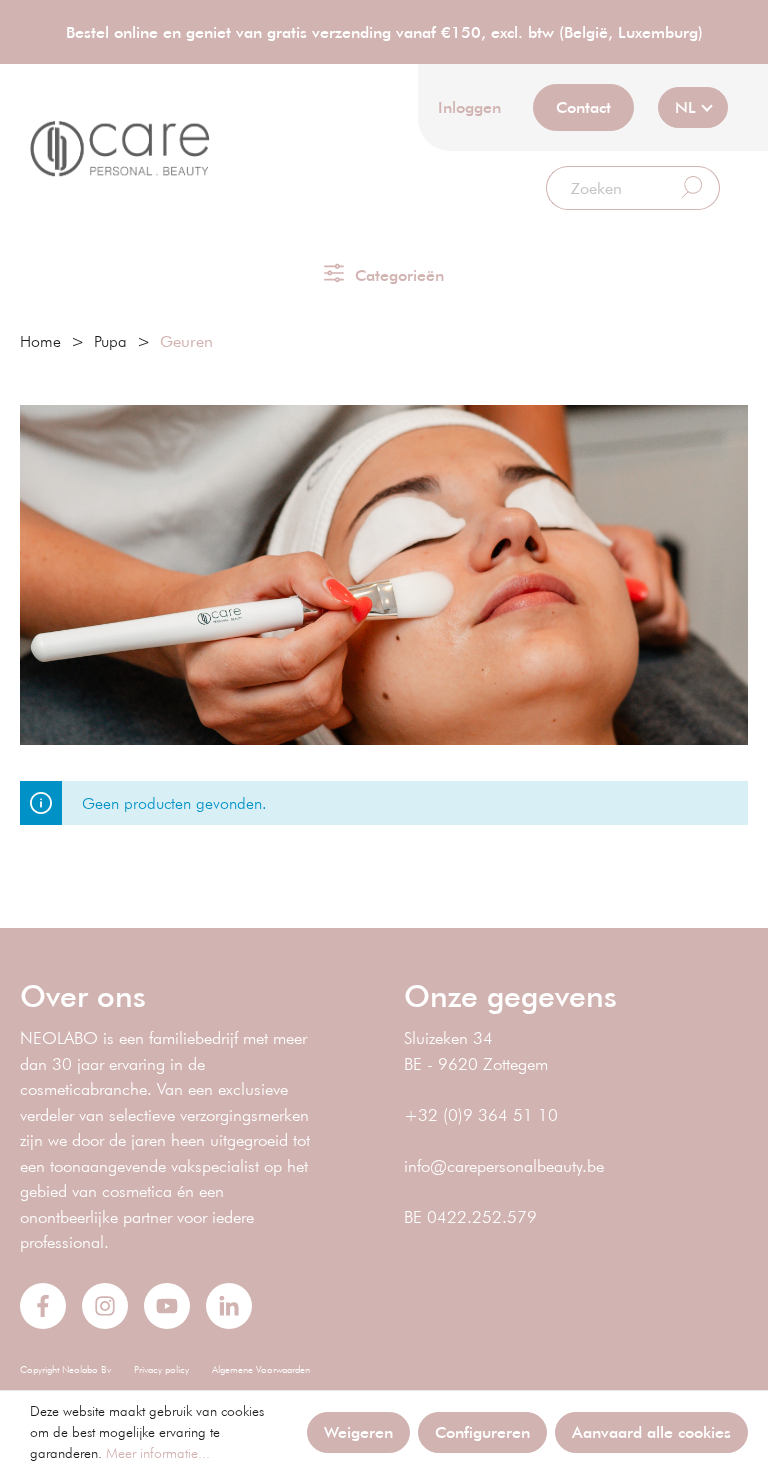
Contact (583, 106)
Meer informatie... (158, 1453)
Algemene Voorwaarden (261, 1369)
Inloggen (469, 106)
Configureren (482, 1431)
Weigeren (358, 1431)
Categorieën (397, 274)
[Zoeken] (692, 188)
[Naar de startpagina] (120, 149)
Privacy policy (161, 1369)
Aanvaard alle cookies (651, 1431)
